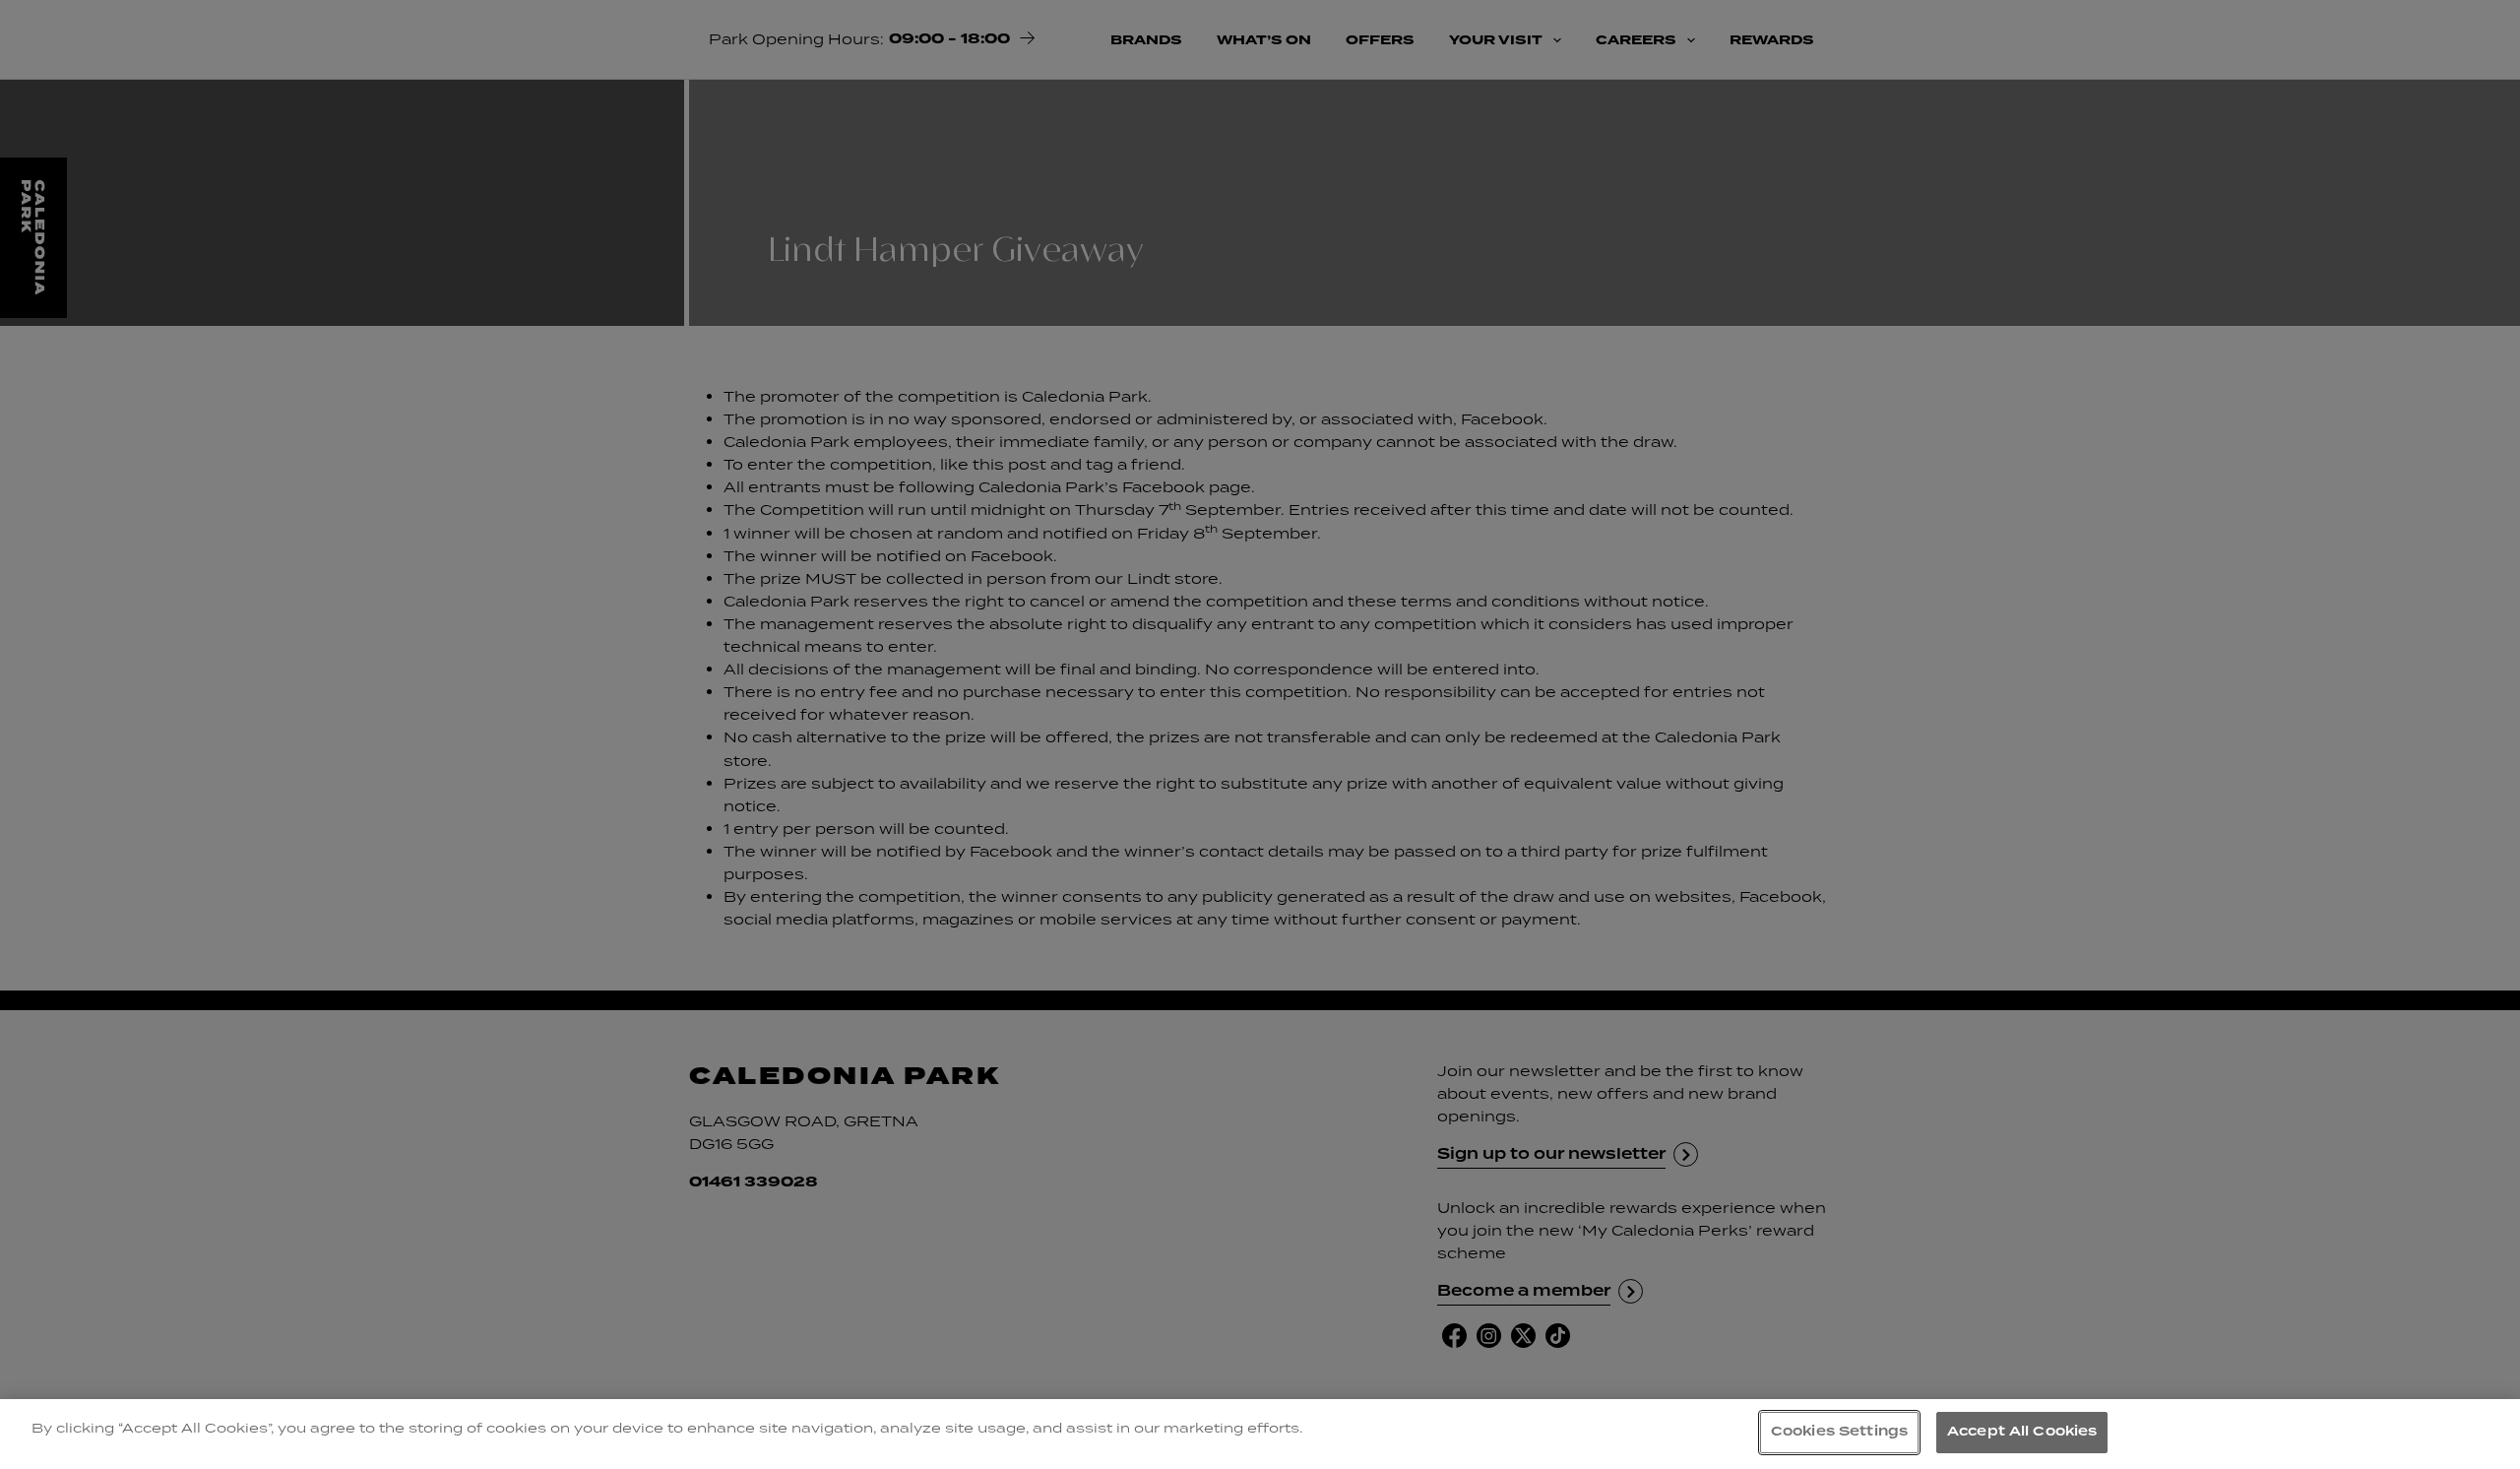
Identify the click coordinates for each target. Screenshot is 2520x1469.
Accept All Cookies (2022, 1432)
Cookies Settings (1839, 1432)
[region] (1260, 1434)
